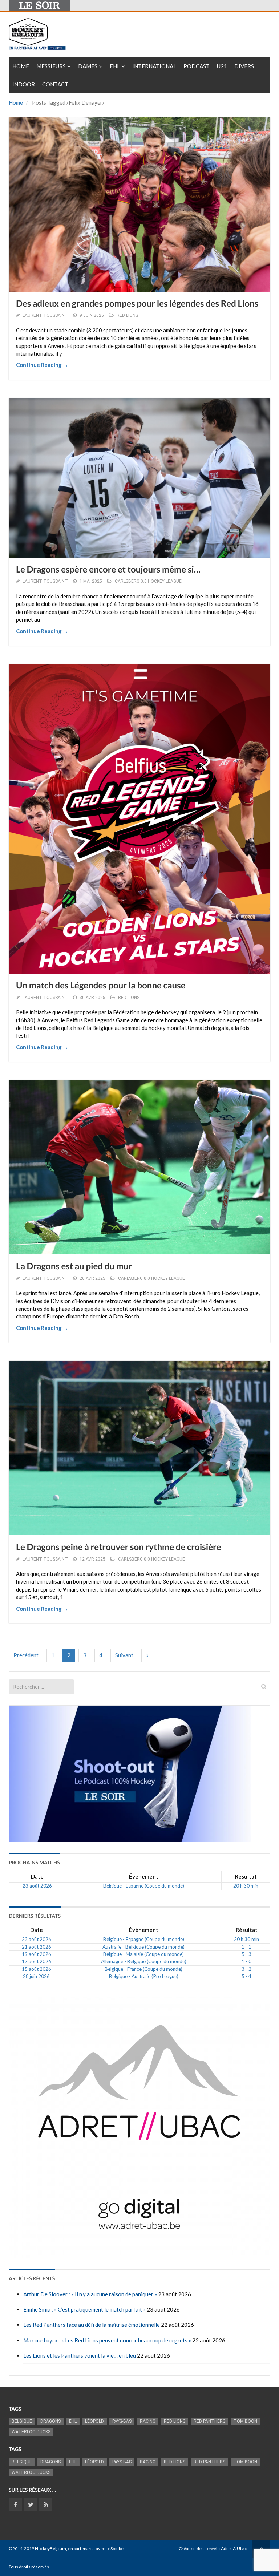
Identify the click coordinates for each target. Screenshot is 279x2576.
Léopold (94, 2421)
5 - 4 (246, 1976)
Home (21, 66)
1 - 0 (246, 1961)
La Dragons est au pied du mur (74, 1266)
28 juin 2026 (36, 1976)
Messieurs (51, 66)
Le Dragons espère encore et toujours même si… (108, 569)
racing (148, 2421)
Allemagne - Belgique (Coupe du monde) (144, 1961)
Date (37, 1876)
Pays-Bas (122, 2421)
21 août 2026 (37, 1947)
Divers (244, 66)
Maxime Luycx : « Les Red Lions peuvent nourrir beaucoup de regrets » (107, 2340)
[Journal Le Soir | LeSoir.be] (40, 5)
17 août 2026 (37, 1961)
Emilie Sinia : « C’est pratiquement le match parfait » (84, 2309)
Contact (55, 84)
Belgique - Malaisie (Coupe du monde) (143, 1954)
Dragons (50, 2421)
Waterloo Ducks (31, 2432)
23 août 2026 (37, 1886)
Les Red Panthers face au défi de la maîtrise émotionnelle (92, 2325)
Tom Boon (245, 2421)
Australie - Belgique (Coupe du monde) (143, 1947)
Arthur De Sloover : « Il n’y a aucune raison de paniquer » (90, 2294)
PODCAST (197, 66)
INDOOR (24, 84)
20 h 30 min (246, 1886)
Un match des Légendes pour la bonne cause (101, 985)
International (154, 66)
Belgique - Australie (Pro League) (144, 1976)
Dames (88, 66)
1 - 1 (246, 1947)
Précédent (26, 1655)
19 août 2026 (37, 1954)
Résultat (246, 1876)
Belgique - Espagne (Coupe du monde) (144, 1886)
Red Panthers (209, 2421)
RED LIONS (127, 315)
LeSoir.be (115, 2549)
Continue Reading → (42, 365)
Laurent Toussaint (45, 315)
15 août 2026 (37, 1969)
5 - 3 (246, 1954)
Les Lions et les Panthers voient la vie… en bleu (80, 2355)
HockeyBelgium (50, 2549)
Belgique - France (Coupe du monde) (143, 1969)
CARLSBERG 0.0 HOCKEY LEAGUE (148, 581)
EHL (115, 66)
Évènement (144, 1876)
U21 (222, 66)
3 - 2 (246, 1969)
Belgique (22, 2421)
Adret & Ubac (234, 2549)
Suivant (124, 1655)
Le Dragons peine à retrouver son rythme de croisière (119, 1547)
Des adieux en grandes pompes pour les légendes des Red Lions (137, 304)
